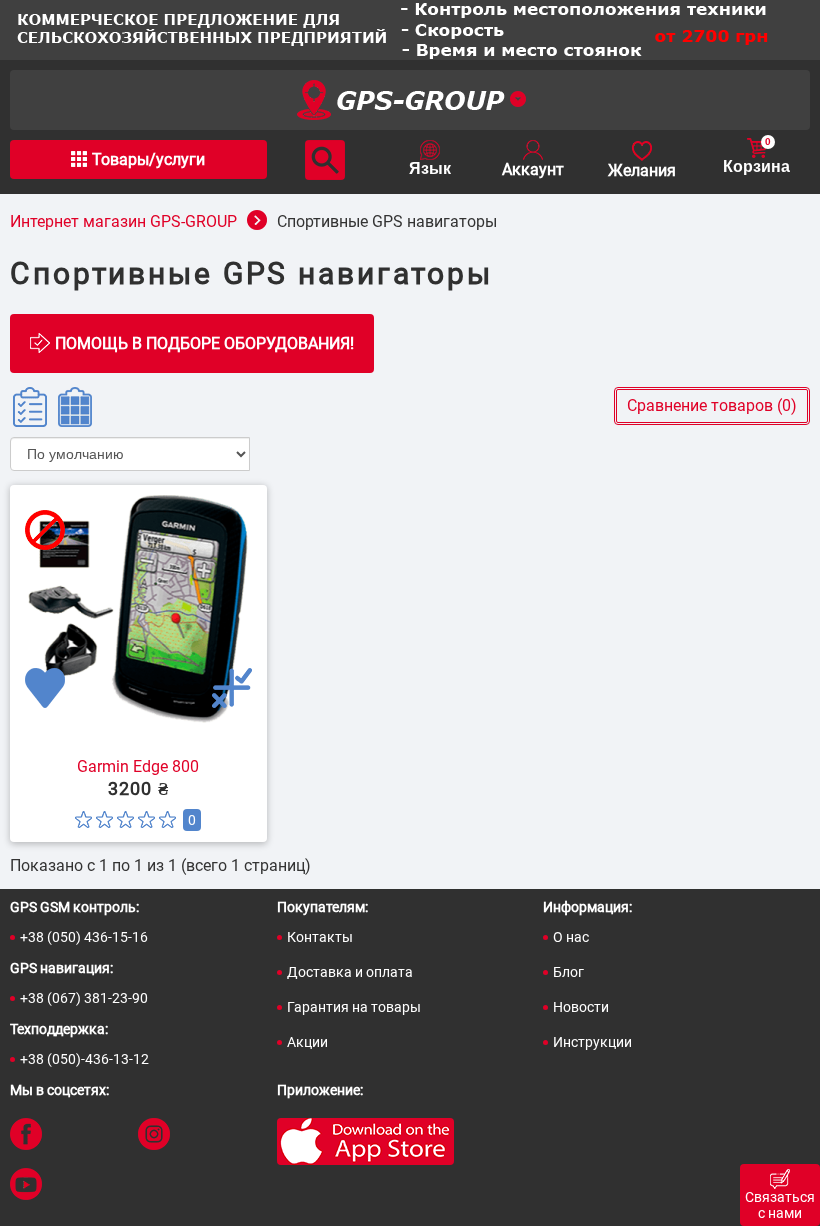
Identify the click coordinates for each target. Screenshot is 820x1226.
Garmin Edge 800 (138, 767)
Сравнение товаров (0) (712, 405)
